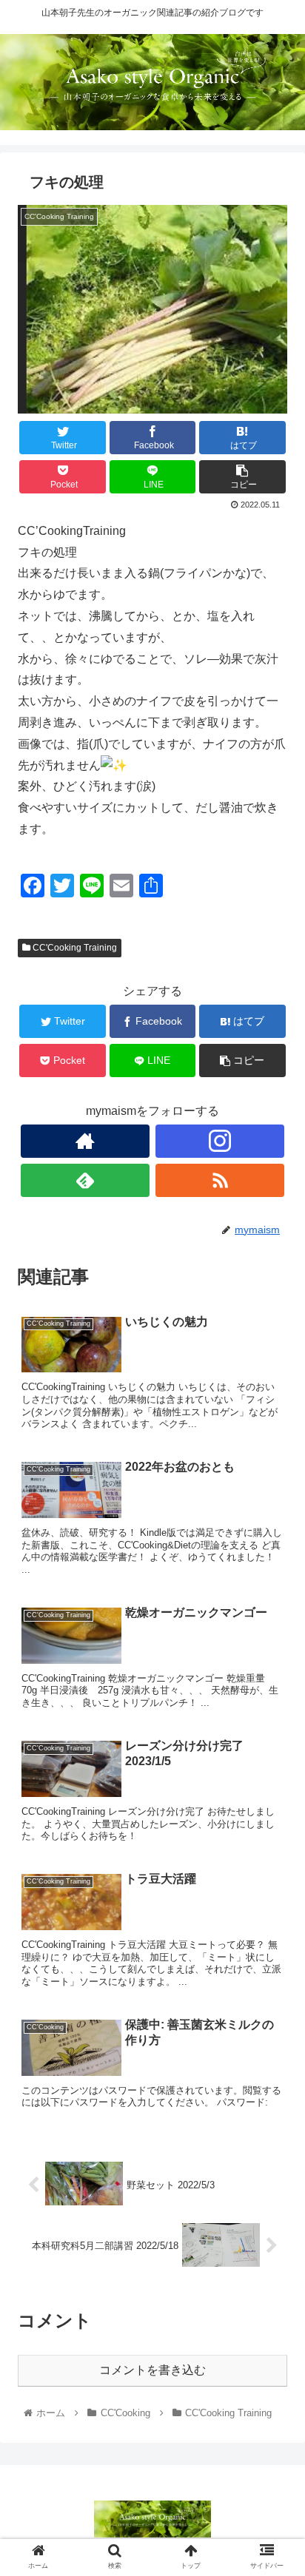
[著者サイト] (86, 1141)
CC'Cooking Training (74, 948)
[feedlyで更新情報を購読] (86, 1180)
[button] (274, 1719)
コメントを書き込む (152, 2370)
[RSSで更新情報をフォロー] (220, 1180)
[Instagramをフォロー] (220, 1141)
